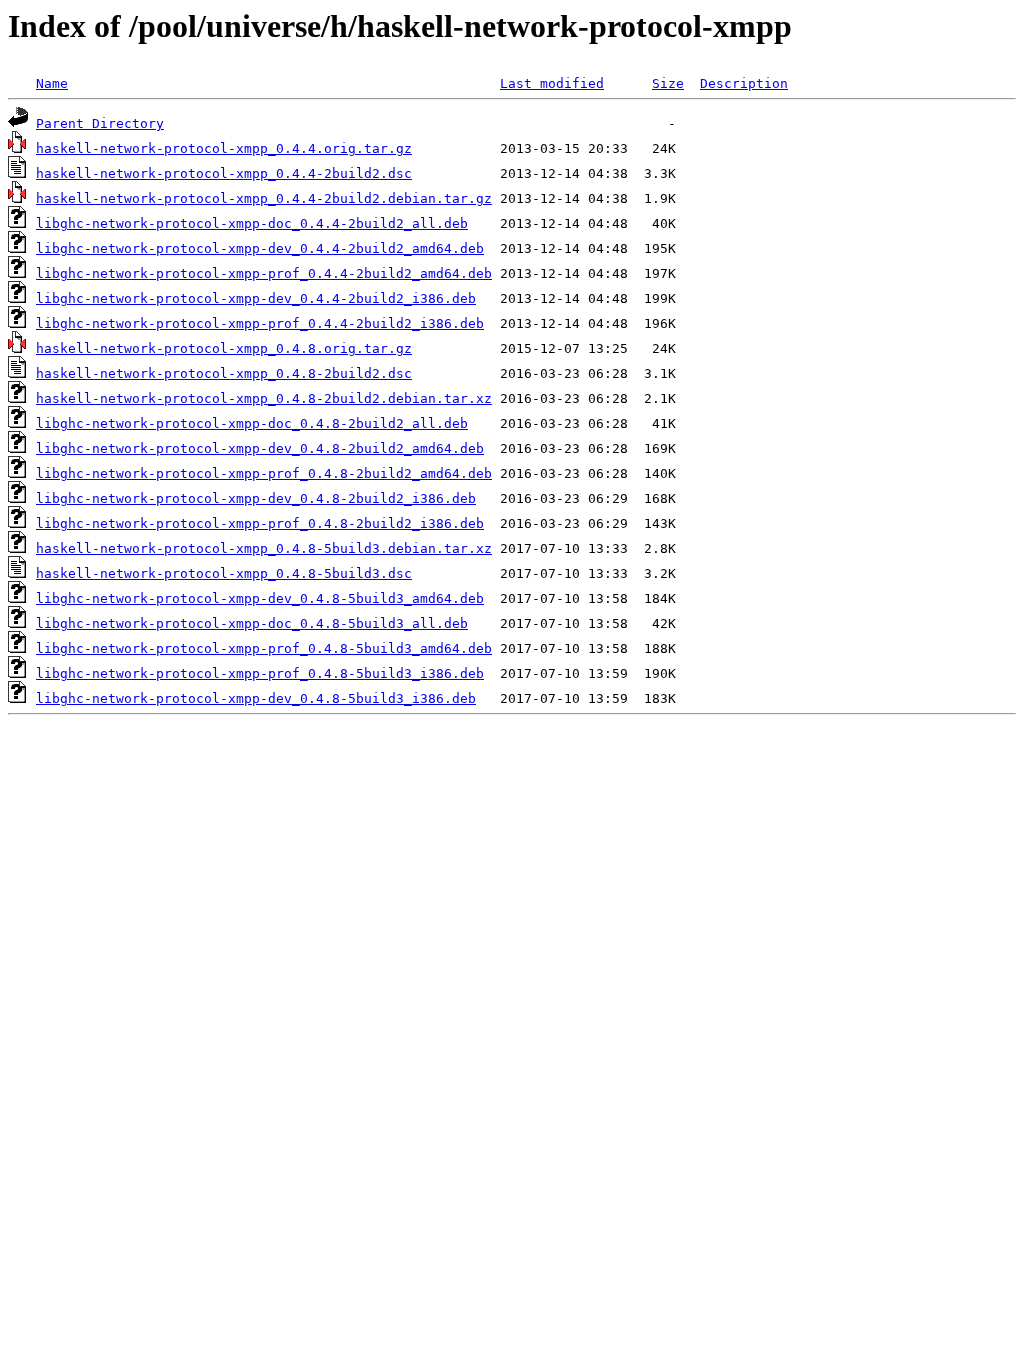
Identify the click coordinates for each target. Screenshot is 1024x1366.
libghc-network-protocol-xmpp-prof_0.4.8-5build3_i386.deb (260, 673)
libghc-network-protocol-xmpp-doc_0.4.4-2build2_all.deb (252, 223)
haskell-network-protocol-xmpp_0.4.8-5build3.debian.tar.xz (264, 548)
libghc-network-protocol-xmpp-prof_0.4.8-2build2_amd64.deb (264, 473)
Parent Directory (100, 123)
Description (744, 83)
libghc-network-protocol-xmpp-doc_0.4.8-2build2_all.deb (252, 423)
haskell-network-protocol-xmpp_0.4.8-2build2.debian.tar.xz (264, 398)
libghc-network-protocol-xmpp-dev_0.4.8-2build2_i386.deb (256, 498)
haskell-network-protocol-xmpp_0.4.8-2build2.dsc (224, 373)
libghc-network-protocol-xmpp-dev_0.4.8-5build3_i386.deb (256, 698)
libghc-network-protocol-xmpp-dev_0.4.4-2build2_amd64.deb (260, 248)
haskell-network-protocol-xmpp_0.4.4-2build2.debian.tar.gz (264, 198)
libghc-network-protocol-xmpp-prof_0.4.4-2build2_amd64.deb (264, 273)
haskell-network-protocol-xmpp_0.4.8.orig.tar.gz (224, 348)
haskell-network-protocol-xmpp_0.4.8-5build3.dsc (224, 573)
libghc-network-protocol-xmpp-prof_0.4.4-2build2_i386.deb (260, 323)
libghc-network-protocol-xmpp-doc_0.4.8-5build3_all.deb (252, 623)
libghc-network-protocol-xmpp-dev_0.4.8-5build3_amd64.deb (260, 598)
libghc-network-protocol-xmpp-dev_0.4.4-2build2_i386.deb (256, 298)
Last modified (552, 83)
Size (668, 83)
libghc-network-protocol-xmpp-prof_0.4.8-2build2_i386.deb (260, 523)
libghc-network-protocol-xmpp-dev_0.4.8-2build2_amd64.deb (260, 448)
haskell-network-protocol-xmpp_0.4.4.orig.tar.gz (224, 148)
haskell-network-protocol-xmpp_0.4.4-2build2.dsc (224, 173)
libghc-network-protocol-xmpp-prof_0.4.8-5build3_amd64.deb (264, 648)
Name (52, 83)
